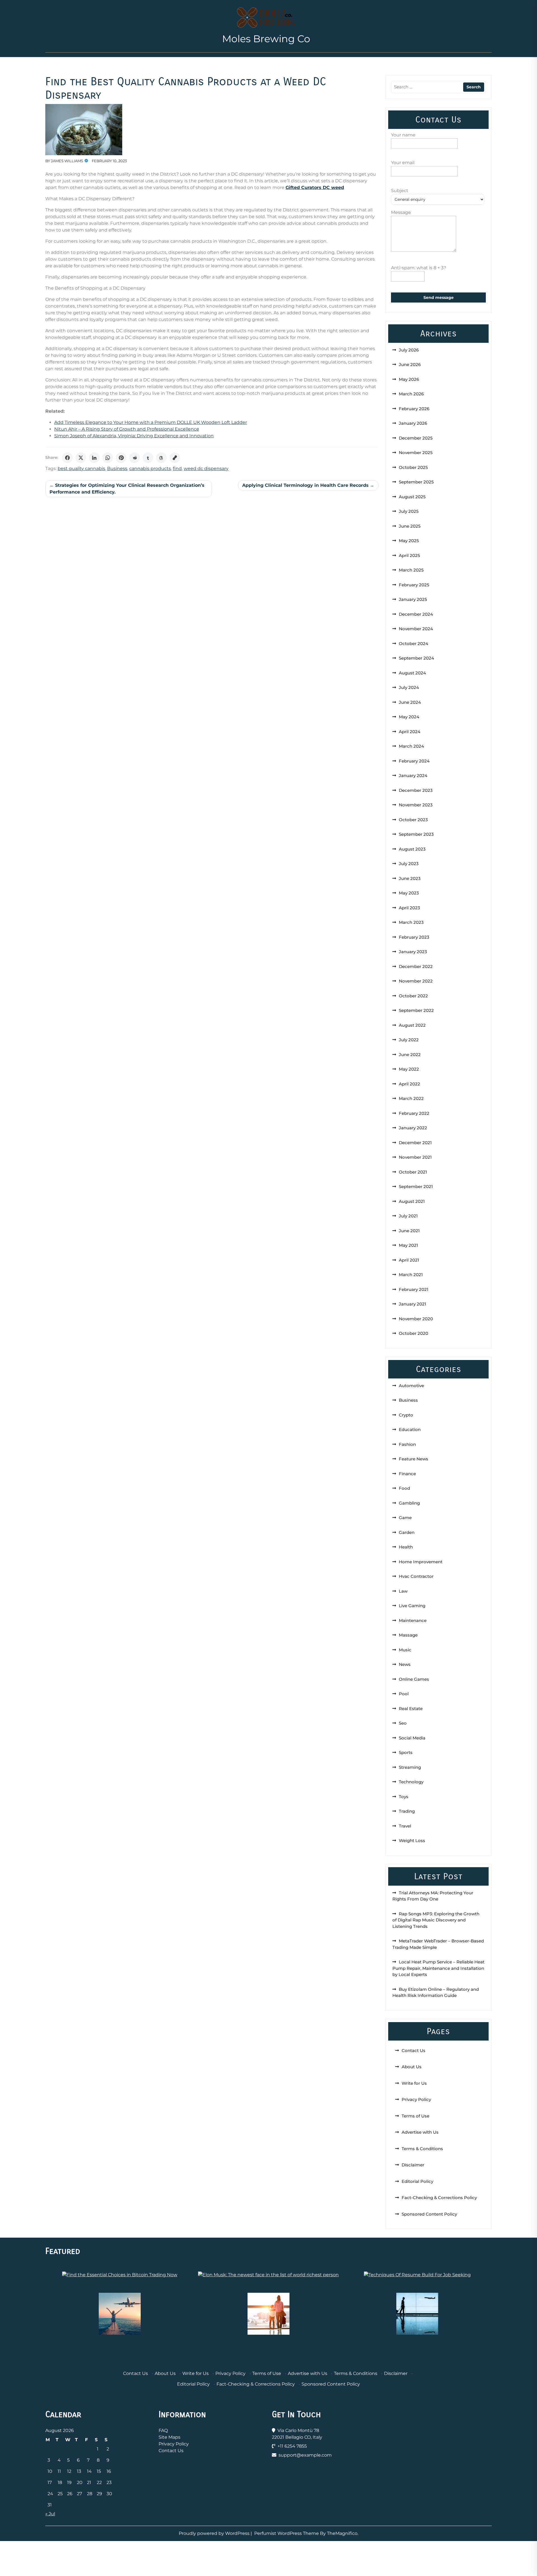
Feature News (414, 1459)
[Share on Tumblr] (148, 458)
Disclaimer (413, 2165)
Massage (408, 1635)
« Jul (50, 2514)
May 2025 (409, 541)
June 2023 (410, 878)
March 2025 (411, 570)
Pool (404, 1694)
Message (401, 212)
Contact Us (414, 2050)
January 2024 (413, 775)
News (405, 1664)
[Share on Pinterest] (121, 458)
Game (405, 1518)
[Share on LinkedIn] (94, 458)
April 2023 (409, 908)
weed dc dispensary (206, 468)
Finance (407, 1474)
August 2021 (412, 1201)
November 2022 (416, 981)
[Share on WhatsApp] (108, 458)
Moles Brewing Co (266, 39)
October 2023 (413, 820)
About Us (412, 2067)
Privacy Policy (416, 2099)
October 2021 (413, 1172)
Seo (403, 1723)
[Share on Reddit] (135, 458)
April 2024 (410, 732)
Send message (439, 297)
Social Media (412, 1738)
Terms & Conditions (422, 2149)
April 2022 (409, 1084)
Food (404, 1488)
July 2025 (409, 511)
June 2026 (410, 364)
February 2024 (414, 761)
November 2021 (415, 1157)
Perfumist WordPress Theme (287, 2533)
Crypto (406, 1415)
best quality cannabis (81, 468)
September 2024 (416, 658)
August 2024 (412, 673)
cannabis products (150, 468)
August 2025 (412, 497)
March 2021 (411, 1275)
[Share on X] (81, 458)
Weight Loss (412, 1840)
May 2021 (408, 1245)
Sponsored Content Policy (429, 2214)
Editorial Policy (417, 2181)
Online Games (414, 1679)
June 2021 (409, 1231)
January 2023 (413, 952)
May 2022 (409, 1069)
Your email (403, 163)
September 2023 (416, 834)
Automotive (411, 1386)
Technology (411, 1782)
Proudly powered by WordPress (215, 2533)
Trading (407, 1811)
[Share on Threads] (161, 458)
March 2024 (411, 746)
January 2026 (413, 423)
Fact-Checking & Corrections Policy (439, 2198)
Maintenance (413, 1620)
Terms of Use (415, 2116)
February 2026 (414, 409)
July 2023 (409, 864)
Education (410, 1429)
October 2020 (414, 1333)
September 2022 (416, 1010)
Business (117, 468)
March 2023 (411, 922)
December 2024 (416, 614)
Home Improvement (421, 1562)
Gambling (409, 1503)
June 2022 (410, 1055)
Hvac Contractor (416, 1576)
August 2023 (412, 849)
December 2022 (416, 966)
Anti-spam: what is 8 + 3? (419, 268)
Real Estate (411, 1709)
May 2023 (409, 893)
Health (406, 1547)
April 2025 (409, 555)
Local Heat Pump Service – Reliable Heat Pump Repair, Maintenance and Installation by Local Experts (438, 1968)
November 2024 (416, 629)
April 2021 (409, 1260)
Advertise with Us (420, 2132)
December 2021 (415, 1143)
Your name (403, 135)
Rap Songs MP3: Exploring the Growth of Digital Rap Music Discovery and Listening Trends (436, 1920)
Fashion (407, 1444)
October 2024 (414, 644)
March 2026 (411, 394)
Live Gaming (412, 1606)
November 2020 (416, 1319)
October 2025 (413, 467)
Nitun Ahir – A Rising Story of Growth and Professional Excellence (127, 429)
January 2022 (413, 1128)
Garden (407, 1532)
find (177, 468)
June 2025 (410, 526)
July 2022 (409, 1040)
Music (405, 1650)
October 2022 (413, 996)
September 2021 (416, 1187)
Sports (406, 1752)
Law (403, 1591)
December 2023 (416, 790)
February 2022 (414, 1113)
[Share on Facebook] (67, 458)
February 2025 (414, 585)
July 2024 (409, 687)
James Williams (67, 161)
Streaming (410, 1767)
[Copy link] (175, 458)
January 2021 (413, 1304)
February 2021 (414, 1289)
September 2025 (416, 482)
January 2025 (413, 599)
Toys (404, 1797)
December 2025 (416, 438)
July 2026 (409, 350)
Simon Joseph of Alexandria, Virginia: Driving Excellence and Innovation (134, 436)
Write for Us (414, 2083)
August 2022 (412, 1025)
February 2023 (414, 937)
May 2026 (409, 379)
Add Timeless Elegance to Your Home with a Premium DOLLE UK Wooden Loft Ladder (151, 422)
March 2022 (411, 1098)
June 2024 (410, 702)
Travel (405, 1826)
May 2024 (409, 717)
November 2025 (416, 453)
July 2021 (408, 1216)
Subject (400, 191)
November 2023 (416, 805)
